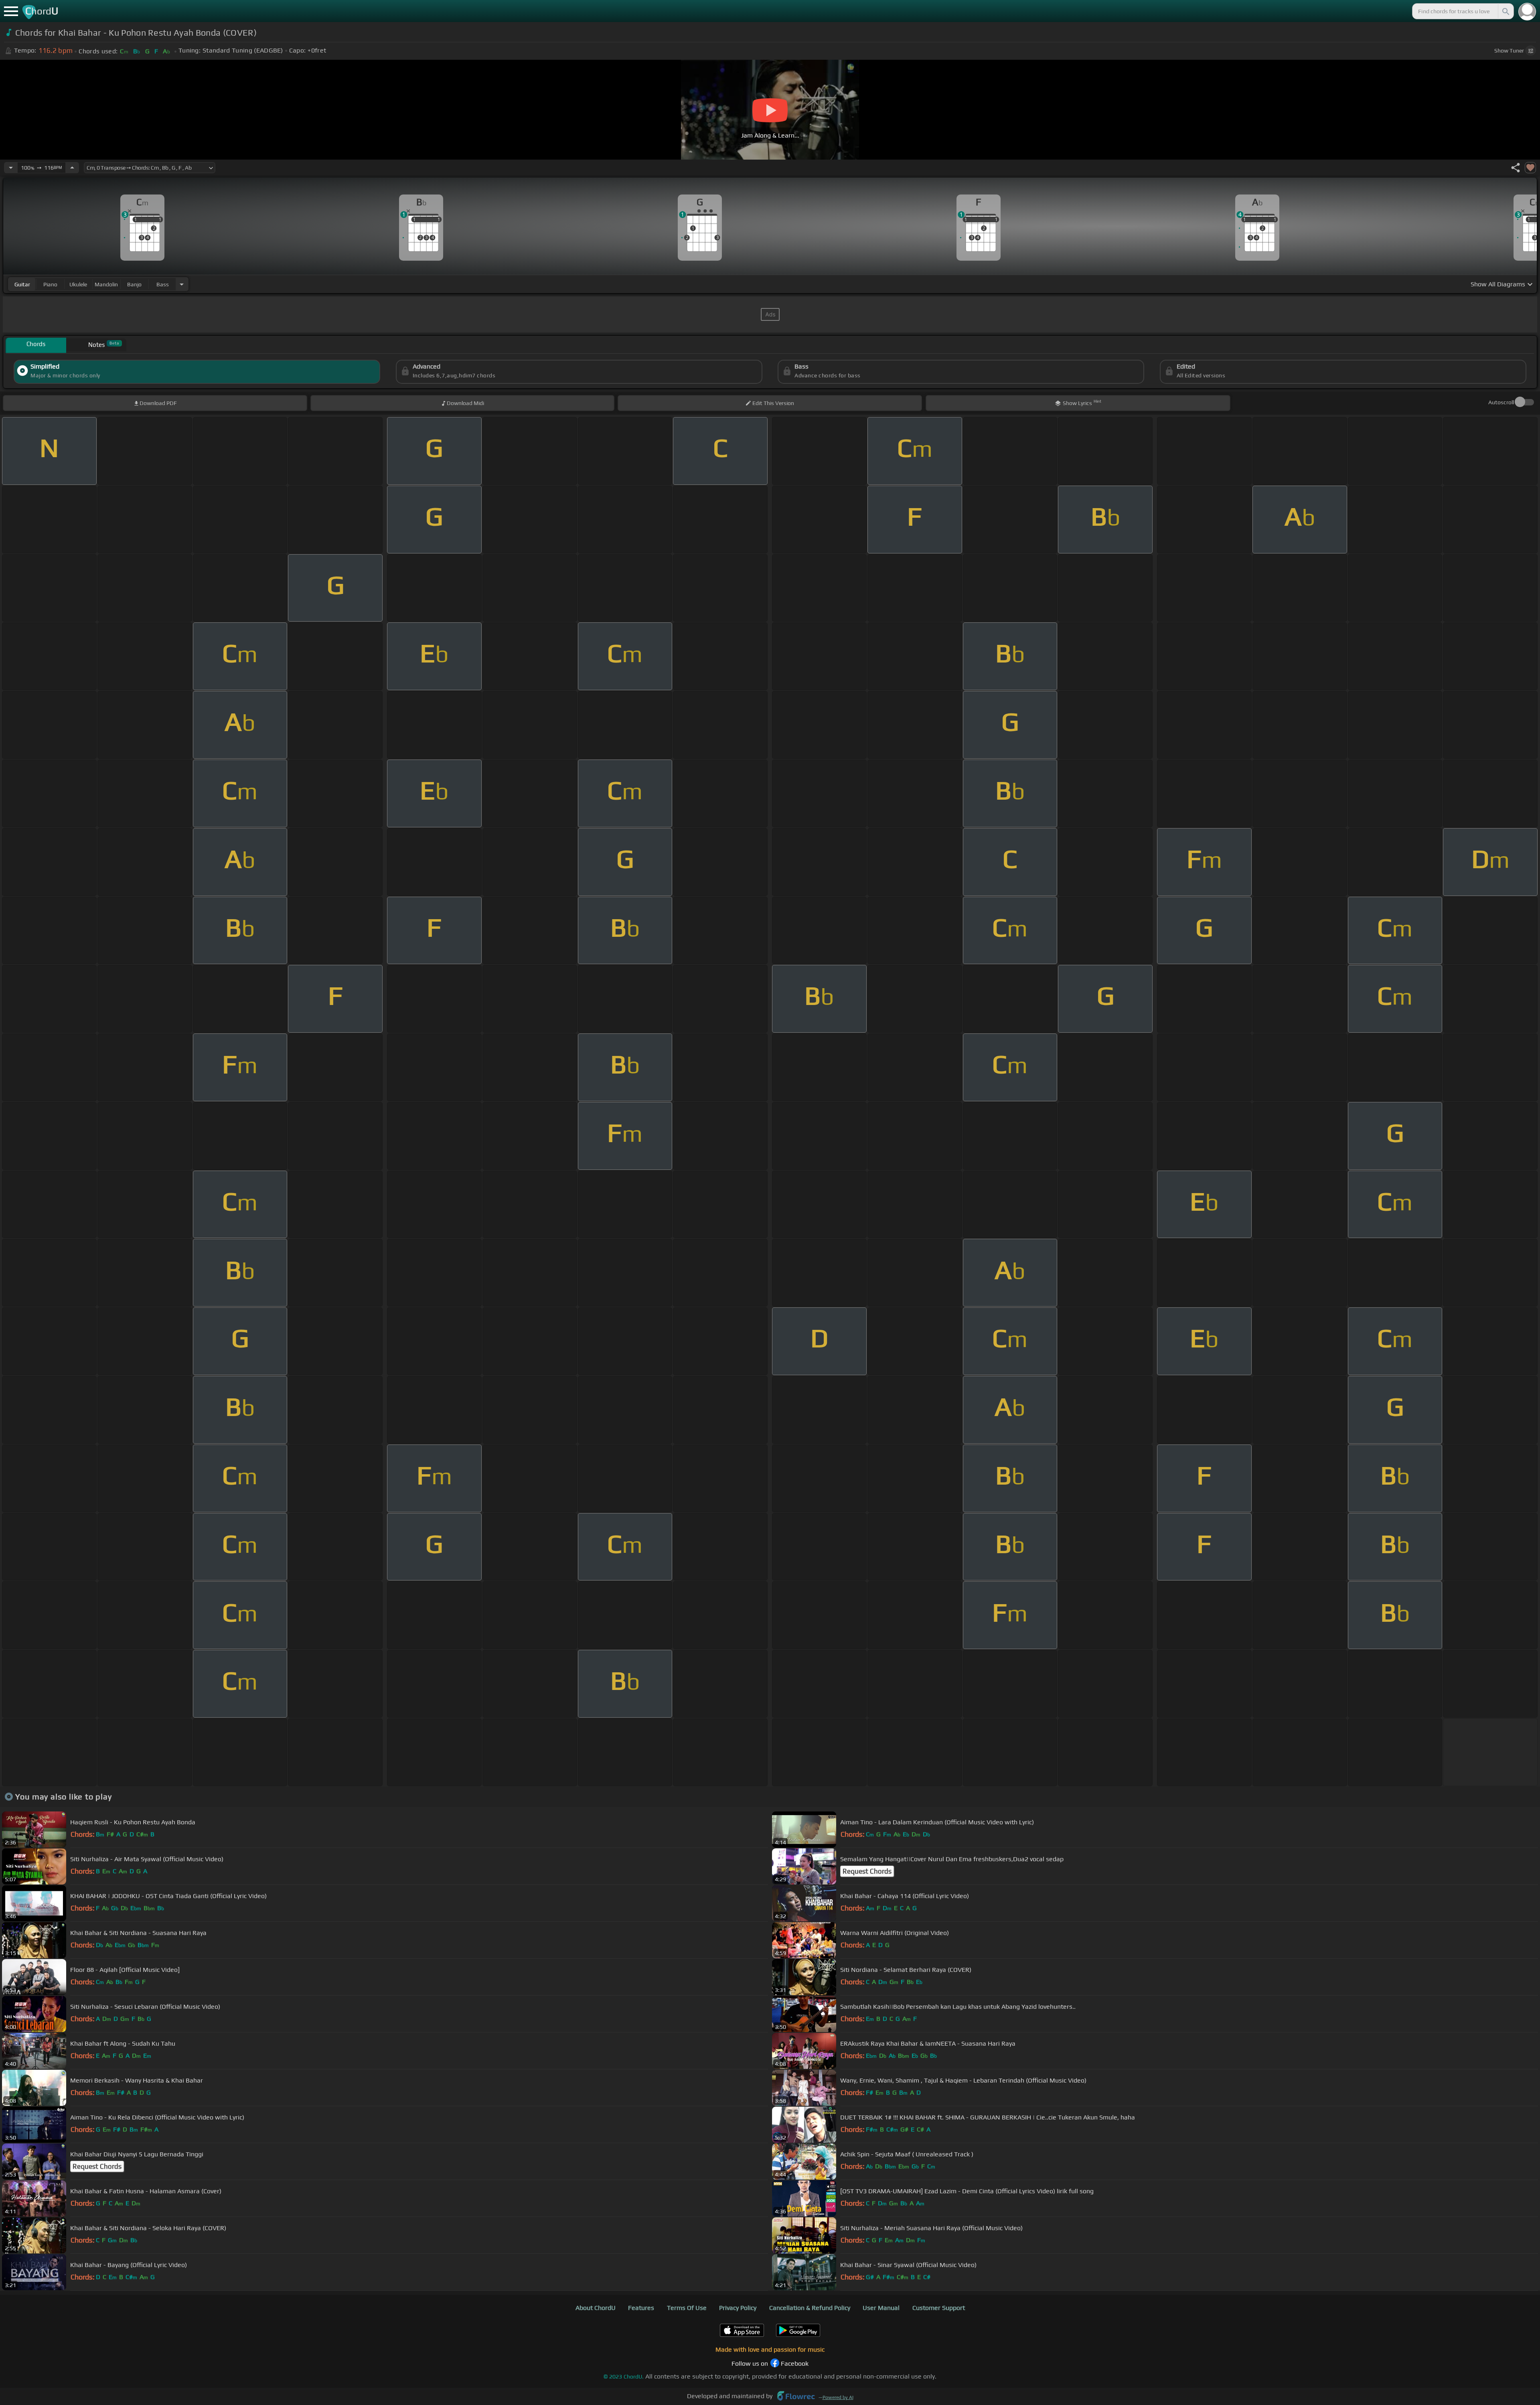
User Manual (881, 2308)
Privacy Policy (738, 2308)
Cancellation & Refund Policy (810, 2308)
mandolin (106, 284)
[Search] (1505, 11)
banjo (134, 284)
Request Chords (867, 1871)
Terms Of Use (687, 2308)
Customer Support (939, 2308)
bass (163, 284)
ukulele (78, 284)
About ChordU (596, 2308)
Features (641, 2308)
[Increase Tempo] (72, 168)
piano (50, 284)
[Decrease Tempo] (11, 168)
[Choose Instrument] (182, 284)
